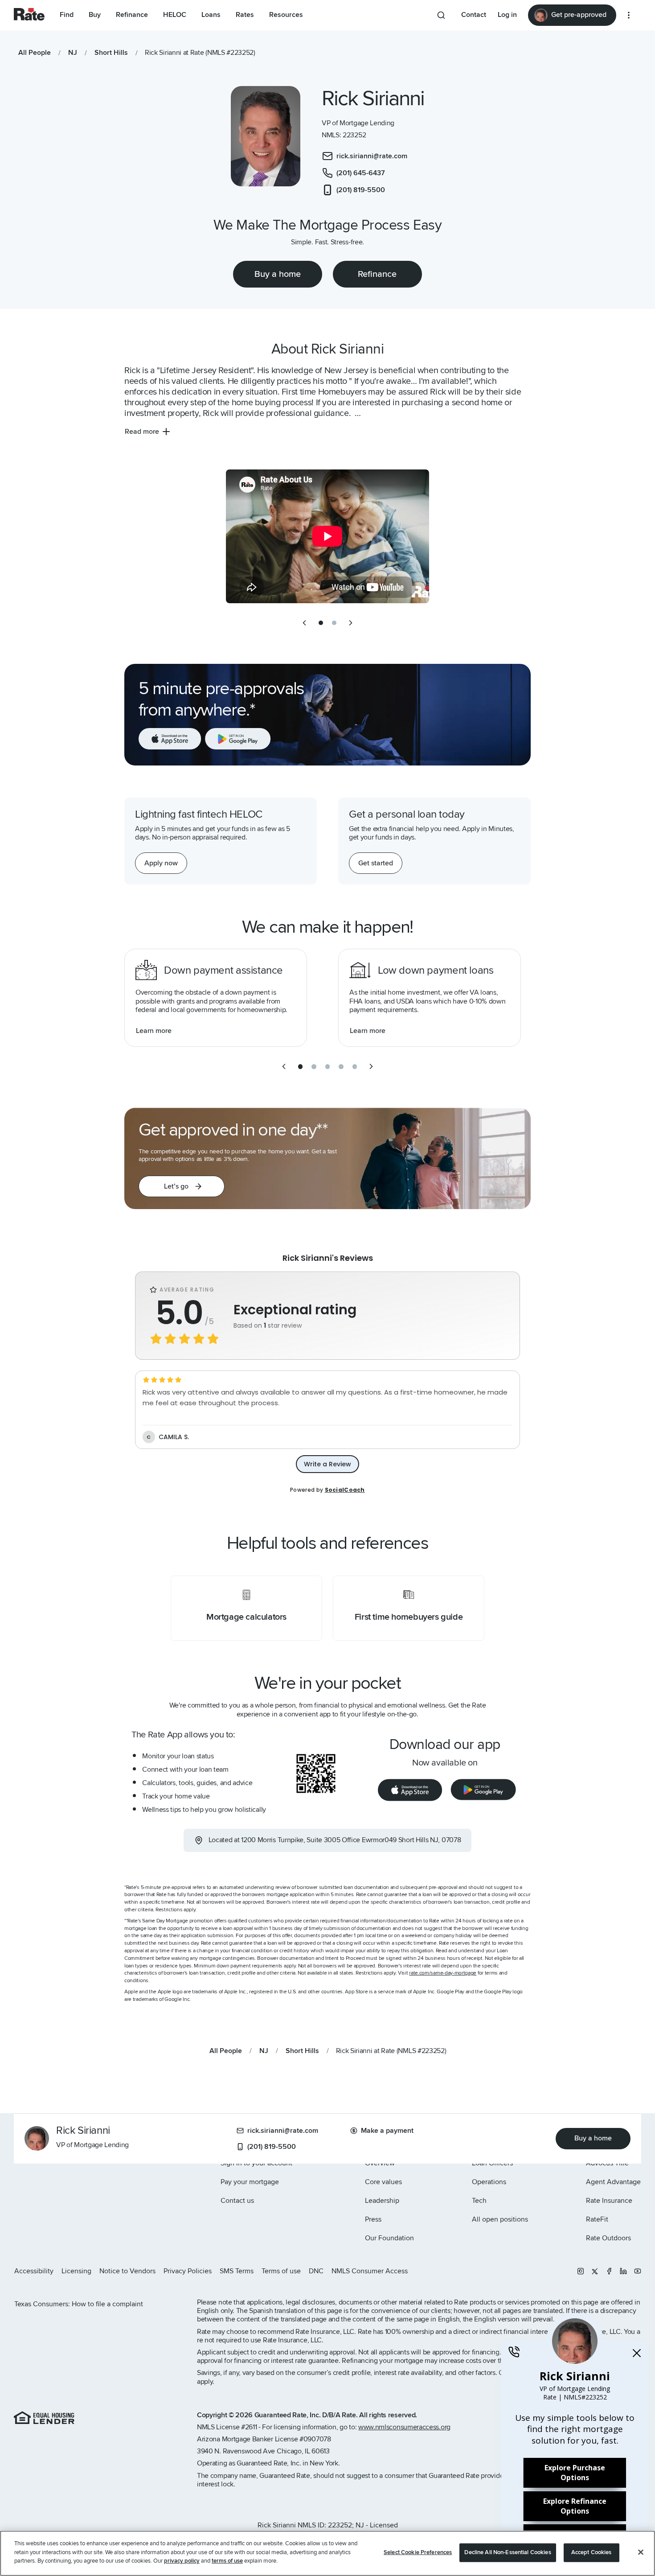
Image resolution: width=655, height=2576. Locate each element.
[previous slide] (304, 623)
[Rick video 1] (327, 536)
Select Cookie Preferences (418, 2552)
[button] (182, 1186)
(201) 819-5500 (272, 2147)
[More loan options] (629, 15)
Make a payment (387, 2131)
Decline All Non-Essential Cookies (508, 2552)
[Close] (641, 2552)
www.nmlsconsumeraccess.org (404, 2427)
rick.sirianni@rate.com (283, 2131)
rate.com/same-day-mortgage (443, 1973)
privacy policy (182, 2561)
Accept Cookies (592, 2552)
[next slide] (351, 623)
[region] (327, 2553)
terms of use (227, 2561)
